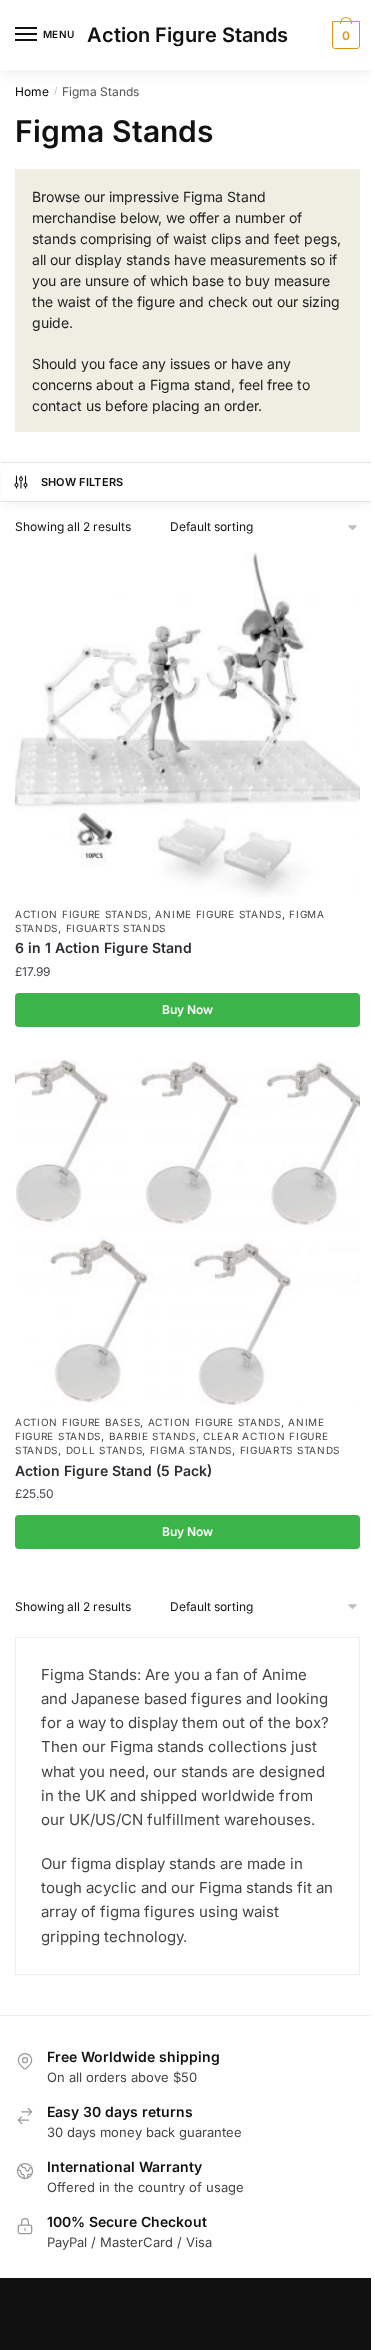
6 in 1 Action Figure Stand (103, 947)
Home (32, 91)
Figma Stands (191, 1450)
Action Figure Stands (187, 35)
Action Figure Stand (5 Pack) (113, 1470)
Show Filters (82, 482)
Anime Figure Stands (218, 914)
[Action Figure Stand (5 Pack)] (187, 1232)
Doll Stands (104, 1450)
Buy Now (187, 1009)
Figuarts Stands (116, 928)
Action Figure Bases (77, 1422)
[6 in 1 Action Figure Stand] (187, 724)
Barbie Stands (152, 1436)
